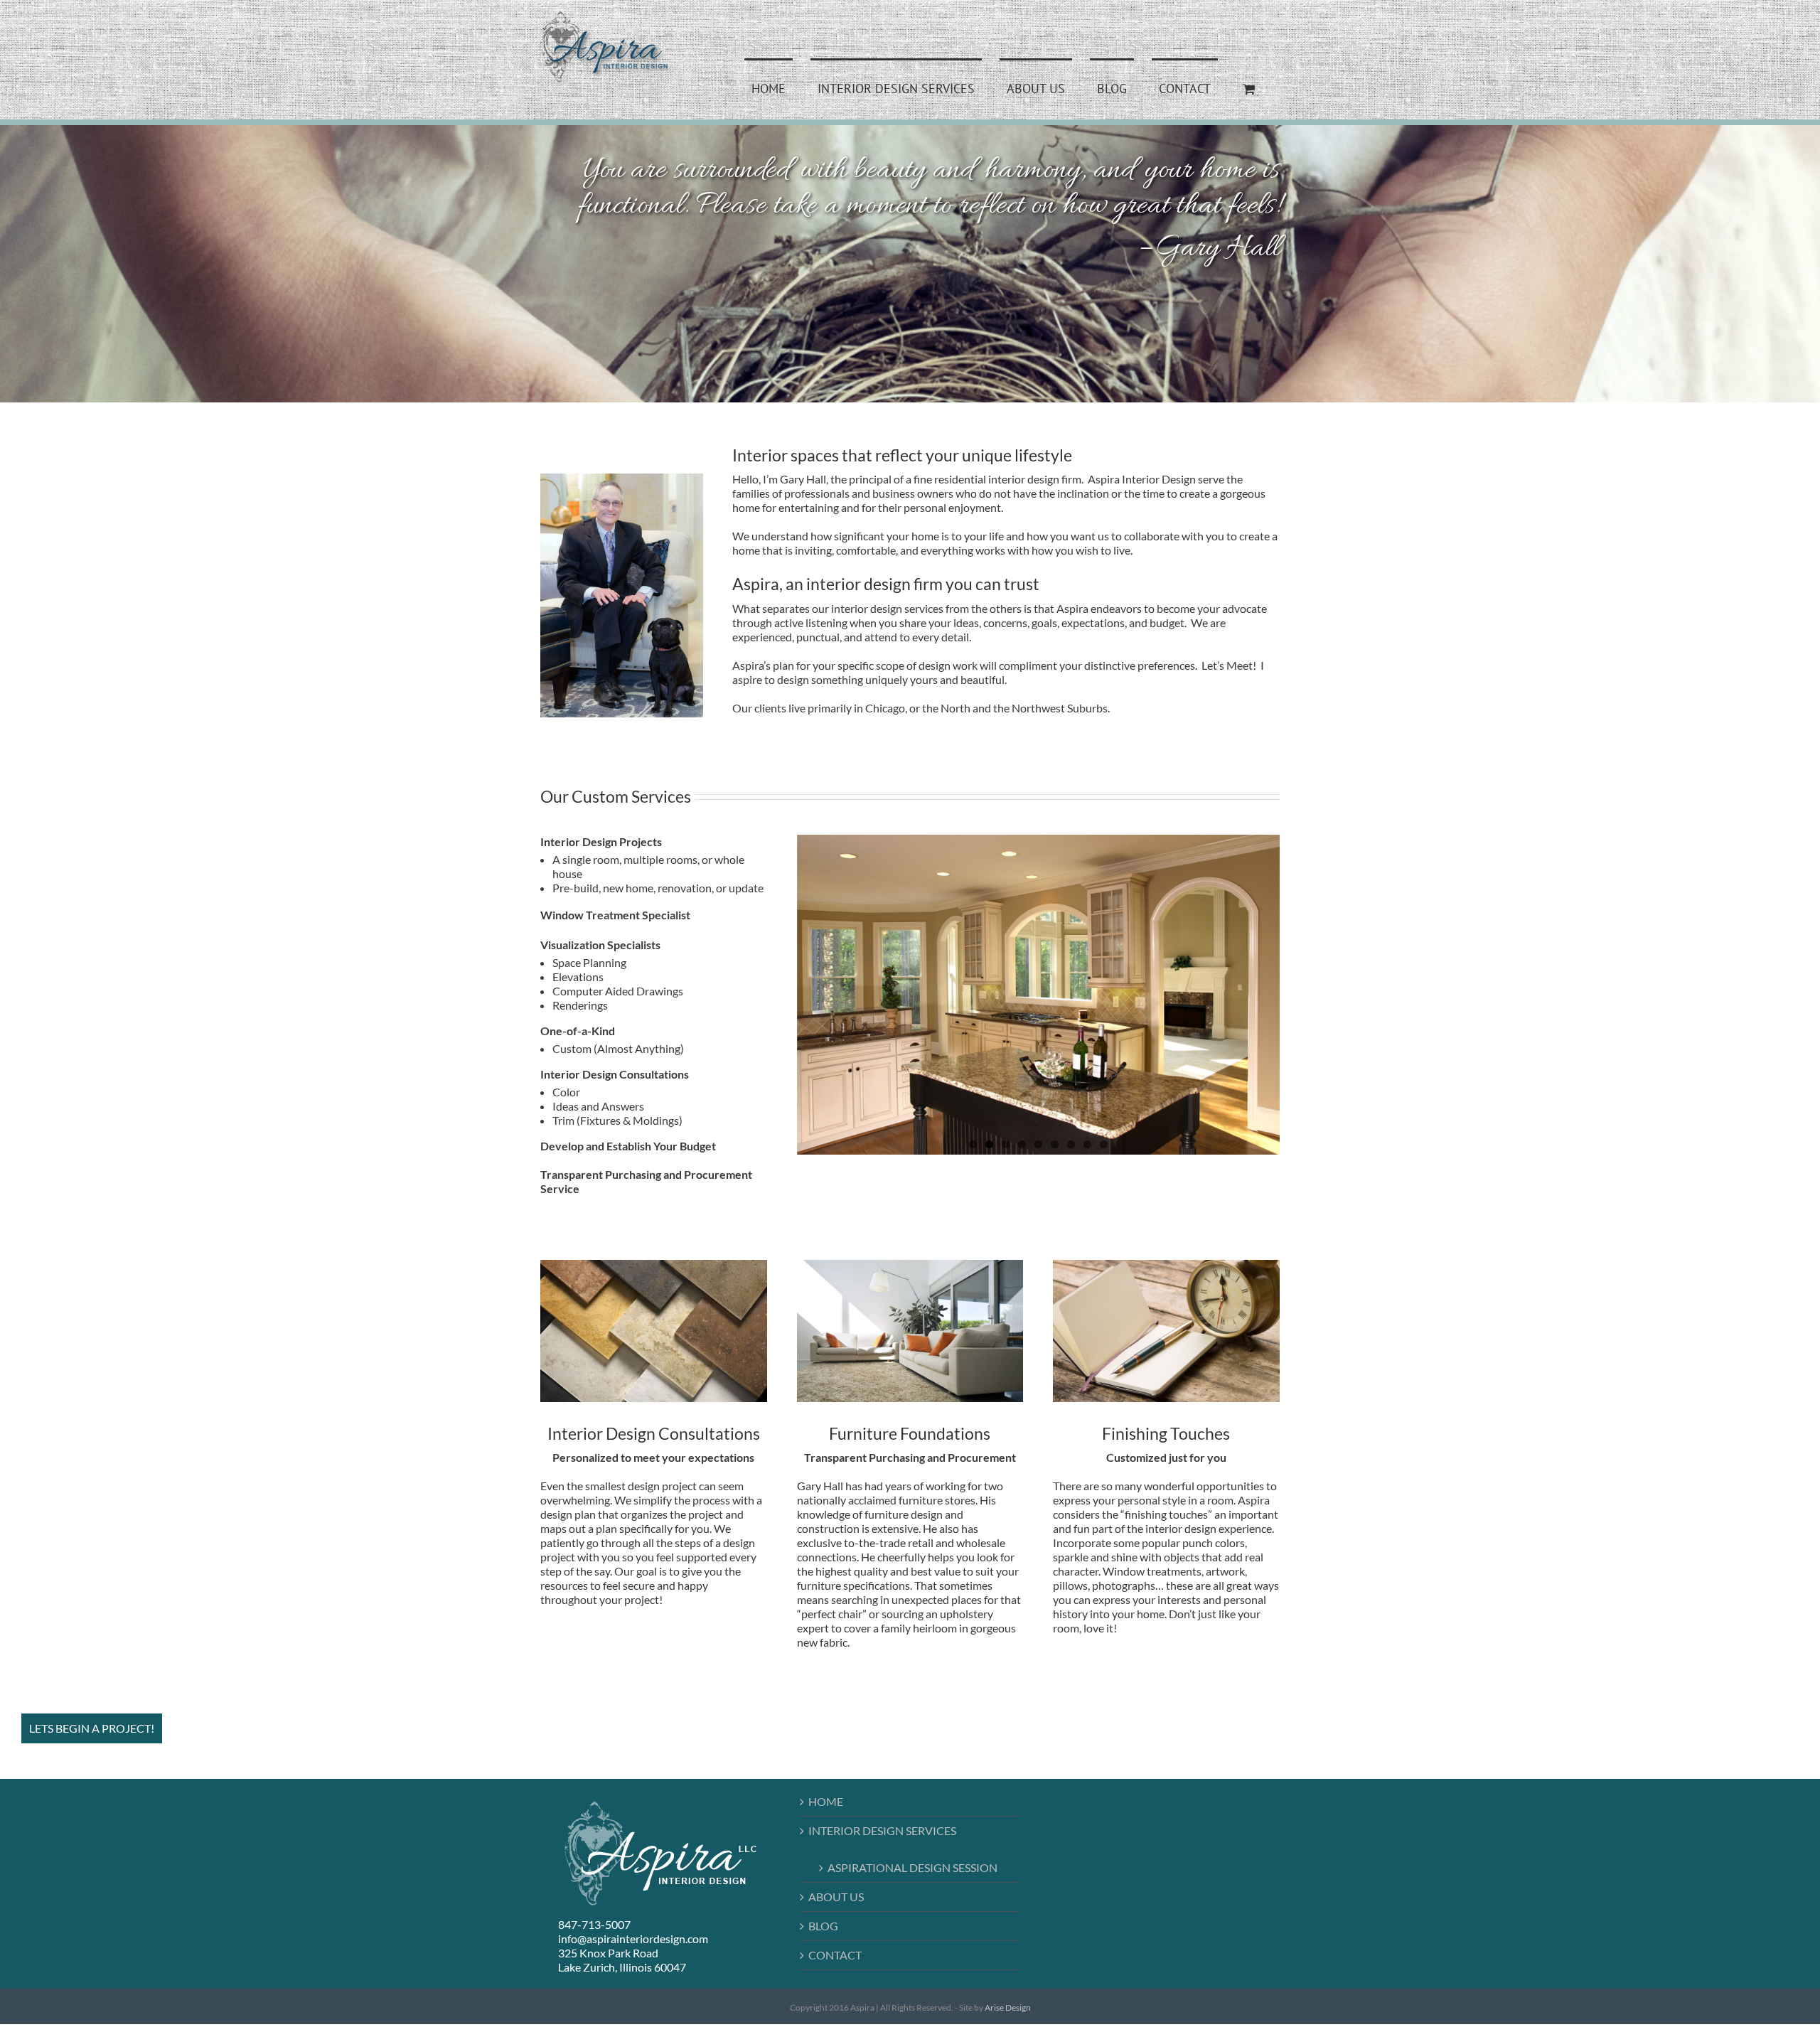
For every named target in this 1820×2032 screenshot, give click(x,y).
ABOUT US (836, 1897)
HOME (826, 1801)
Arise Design (1008, 2007)
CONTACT (835, 1955)
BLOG (823, 1926)
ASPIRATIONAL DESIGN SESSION (912, 1867)
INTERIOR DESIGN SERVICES (882, 1830)
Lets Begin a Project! (92, 1728)
